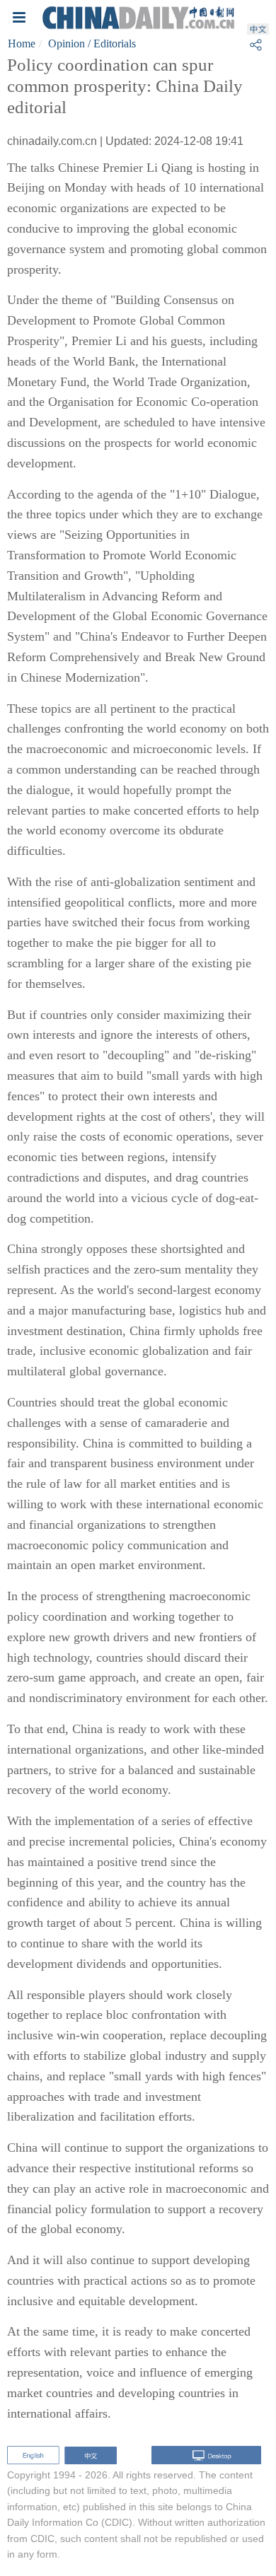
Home (22, 43)
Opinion (67, 43)
